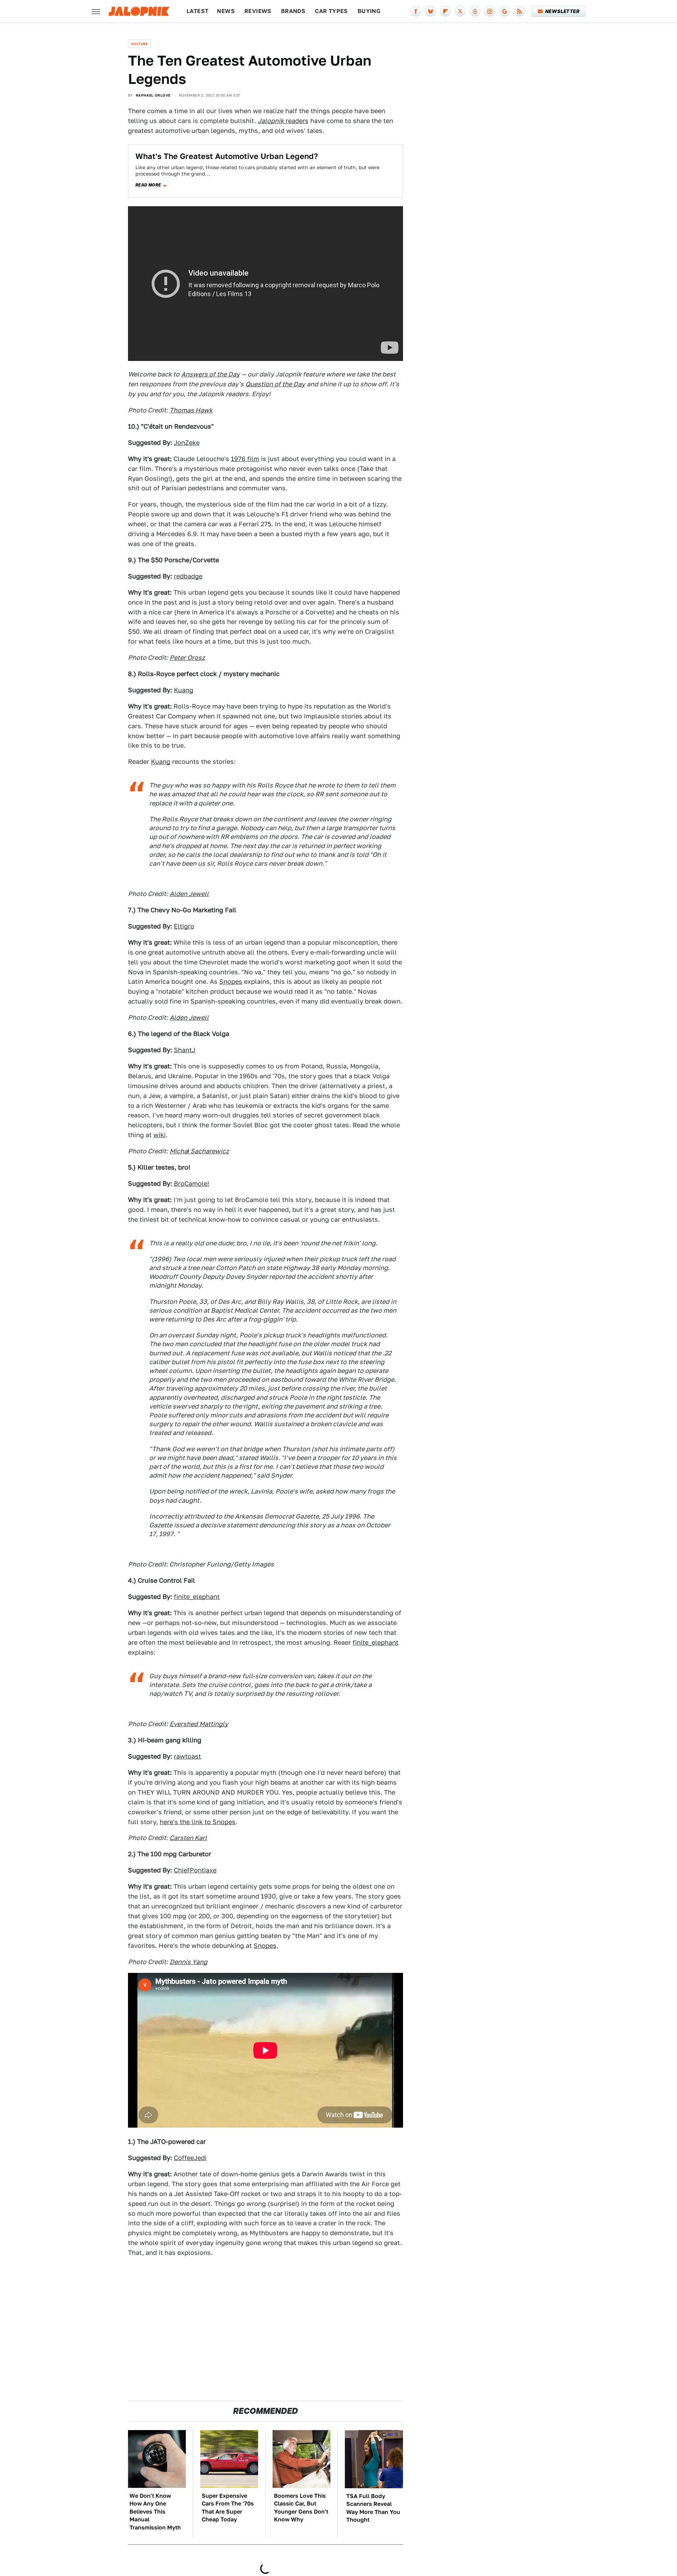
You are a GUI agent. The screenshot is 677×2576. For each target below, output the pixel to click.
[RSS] (519, 11)
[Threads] (475, 11)
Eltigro (184, 926)
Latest (197, 11)
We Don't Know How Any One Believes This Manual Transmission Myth (155, 2512)
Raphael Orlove (153, 95)
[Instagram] (490, 11)
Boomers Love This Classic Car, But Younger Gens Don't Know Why (301, 2508)
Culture (140, 44)
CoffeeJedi (190, 2158)
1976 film (245, 459)
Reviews (258, 11)
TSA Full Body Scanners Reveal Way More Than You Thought (373, 2508)
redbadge (188, 576)
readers (283, 121)
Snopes (231, 982)
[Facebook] (416, 11)
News (226, 11)
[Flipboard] (445, 11)
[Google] (505, 11)
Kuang (184, 690)
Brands (293, 11)
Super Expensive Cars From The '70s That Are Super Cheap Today (228, 2508)
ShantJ (185, 1050)
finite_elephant (197, 1597)
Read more (148, 185)
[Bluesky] (431, 11)
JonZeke (187, 443)
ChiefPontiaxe (195, 1870)
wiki (160, 1135)
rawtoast (187, 1756)
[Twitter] (460, 11)
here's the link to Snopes (198, 1822)
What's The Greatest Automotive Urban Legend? (227, 156)
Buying (369, 11)
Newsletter (562, 11)
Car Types (331, 11)
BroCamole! (191, 1183)
